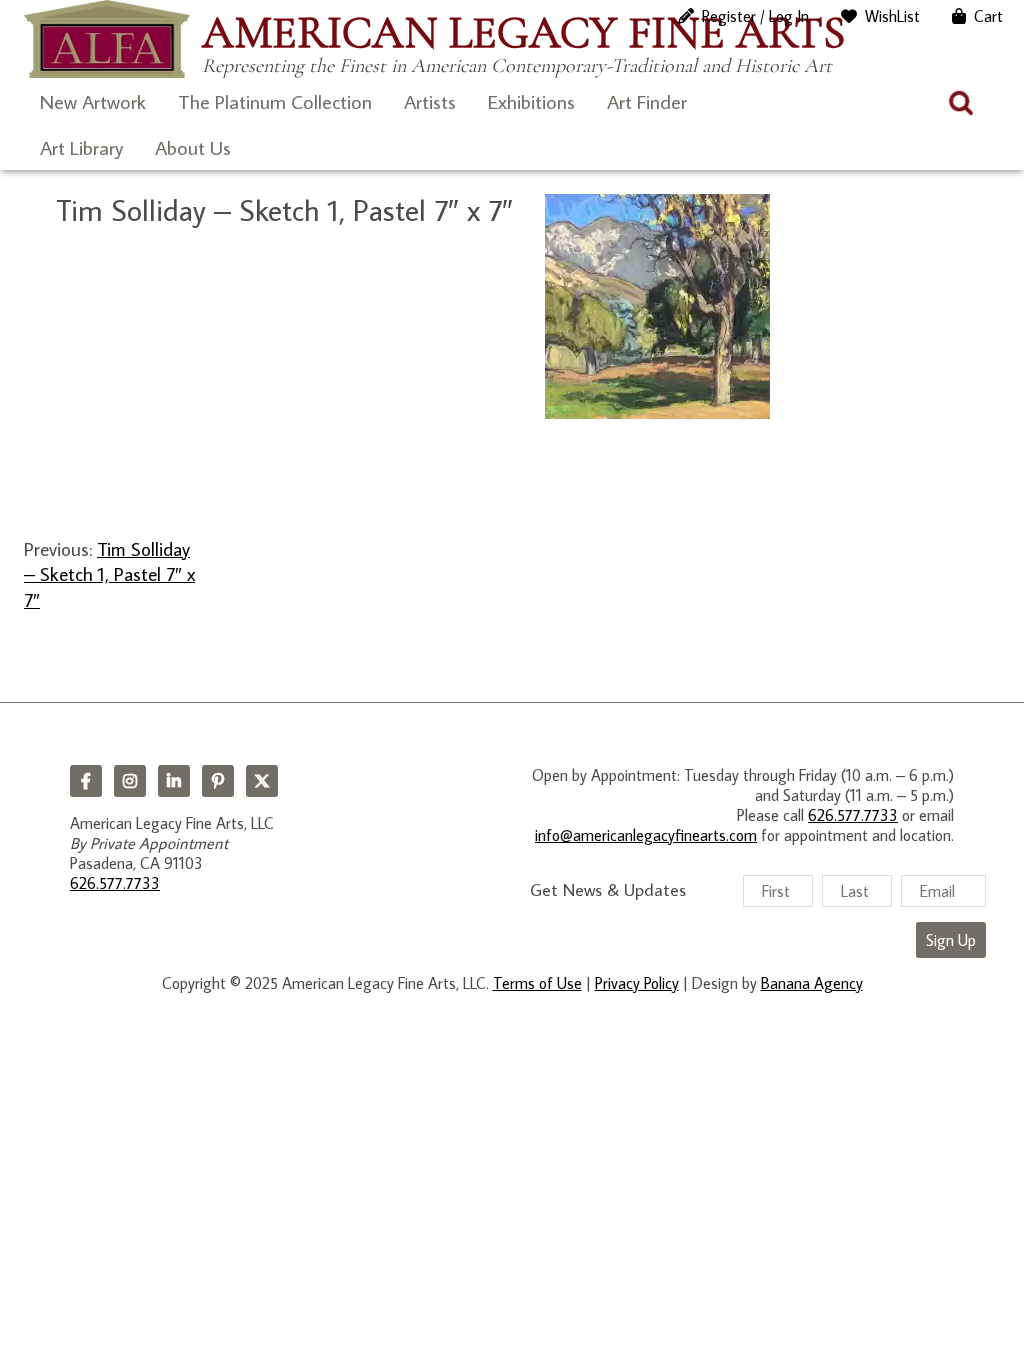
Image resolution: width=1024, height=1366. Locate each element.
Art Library (81, 147)
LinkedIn (174, 781)
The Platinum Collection (275, 101)
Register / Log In (755, 16)
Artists (430, 101)
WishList (892, 16)
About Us (193, 147)
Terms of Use (537, 983)
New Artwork (93, 101)
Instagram (130, 781)
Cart (988, 16)
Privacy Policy (637, 983)
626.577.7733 (115, 883)
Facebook (86, 781)
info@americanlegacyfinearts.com (646, 835)
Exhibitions (531, 101)
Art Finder (647, 101)
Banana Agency (812, 983)
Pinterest (218, 781)
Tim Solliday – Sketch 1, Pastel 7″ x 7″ (109, 574)
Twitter (262, 781)
